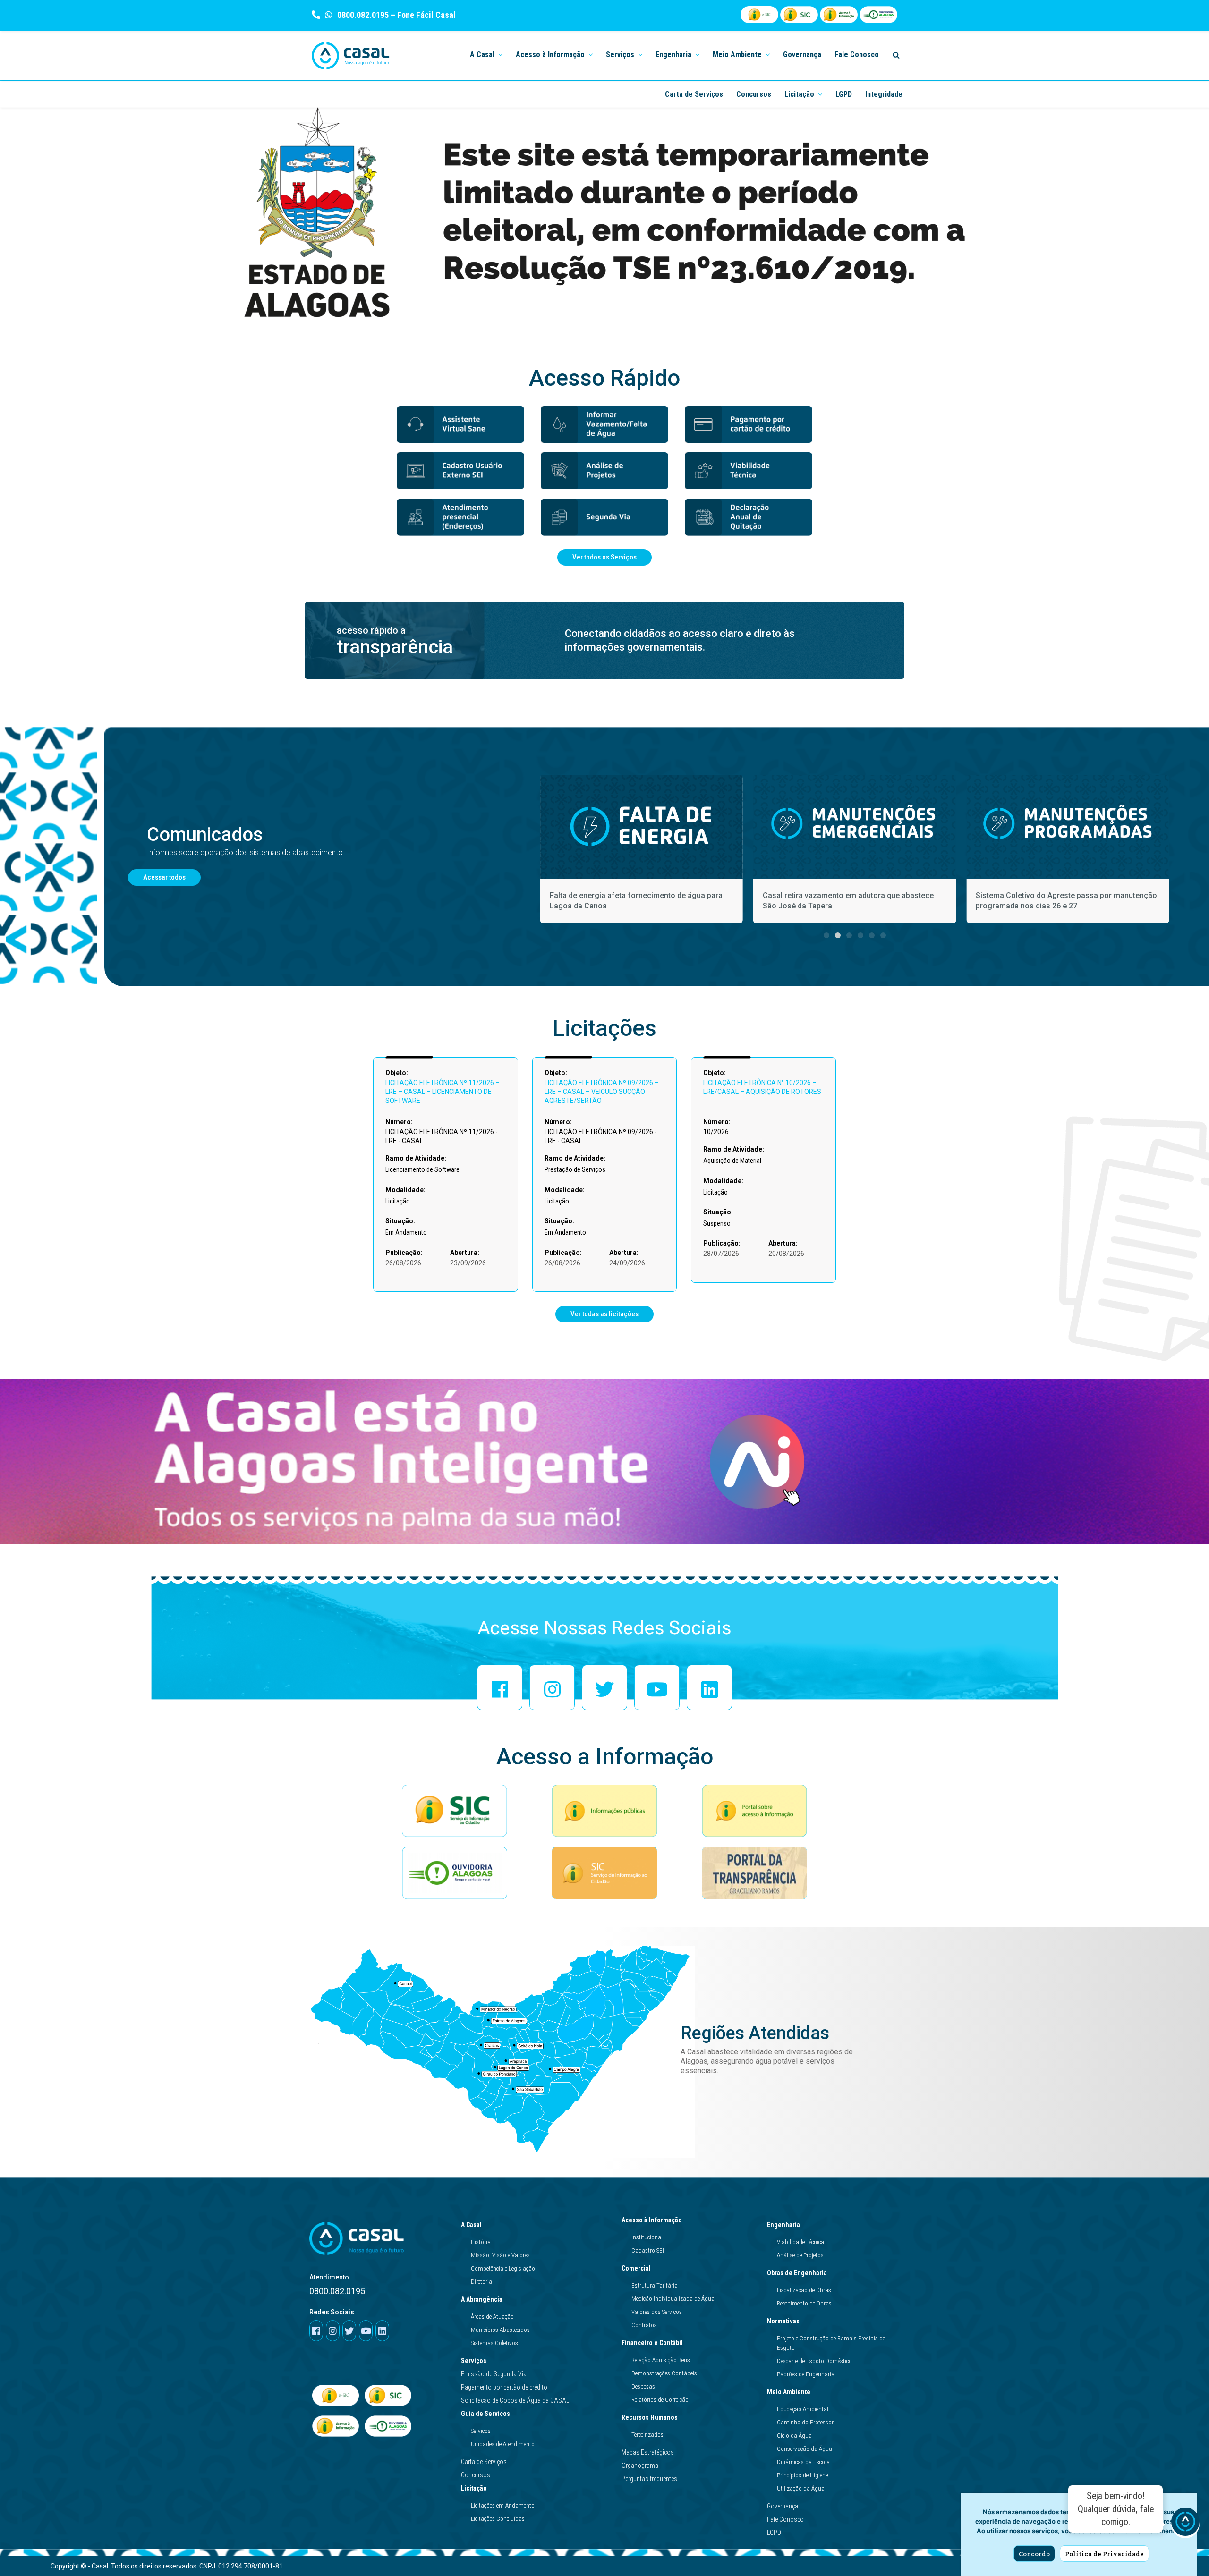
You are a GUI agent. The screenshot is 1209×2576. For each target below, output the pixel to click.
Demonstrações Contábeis (664, 2373)
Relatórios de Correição (660, 2400)
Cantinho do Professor (805, 2422)
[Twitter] (604, 1687)
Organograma (640, 2466)
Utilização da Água (801, 2488)
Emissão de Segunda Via (494, 2374)
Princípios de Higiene (802, 2475)
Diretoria (481, 2282)
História (481, 2242)
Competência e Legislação (503, 2268)
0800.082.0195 (362, 15)
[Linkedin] (709, 1687)
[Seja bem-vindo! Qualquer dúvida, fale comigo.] (1185, 2524)
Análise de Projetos (800, 2255)
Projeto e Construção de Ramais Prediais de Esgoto (831, 2343)
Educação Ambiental (803, 2409)
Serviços (474, 2361)
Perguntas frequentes (649, 2479)
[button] (500, 54)
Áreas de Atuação (492, 2317)
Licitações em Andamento (503, 2505)
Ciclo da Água (794, 2436)
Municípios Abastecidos (500, 2330)
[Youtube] (657, 1687)
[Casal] (351, 56)
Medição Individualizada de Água (673, 2299)
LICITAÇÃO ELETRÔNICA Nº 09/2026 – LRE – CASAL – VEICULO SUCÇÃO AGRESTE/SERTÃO (602, 1092)
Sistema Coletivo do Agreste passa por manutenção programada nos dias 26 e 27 (853, 901)
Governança (802, 55)
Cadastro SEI (648, 2250)
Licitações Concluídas (498, 2519)
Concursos (754, 94)
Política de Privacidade (1104, 2554)
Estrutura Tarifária (655, 2285)
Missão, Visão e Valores (500, 2255)
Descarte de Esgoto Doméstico (814, 2361)
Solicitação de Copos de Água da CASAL (515, 2400)
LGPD (844, 94)
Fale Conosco (857, 55)
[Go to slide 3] (849, 935)
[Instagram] (552, 1687)
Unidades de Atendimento (503, 2444)
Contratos (644, 2325)
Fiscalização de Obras (804, 2290)
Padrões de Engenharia (806, 2374)
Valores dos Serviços (657, 2312)
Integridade (884, 94)
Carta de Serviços (694, 94)
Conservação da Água (805, 2449)
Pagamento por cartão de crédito (504, 2387)
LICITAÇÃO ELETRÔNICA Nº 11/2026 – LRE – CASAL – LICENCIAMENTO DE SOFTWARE (443, 1092)
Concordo (1034, 2554)
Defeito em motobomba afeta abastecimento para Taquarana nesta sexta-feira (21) (1063, 901)
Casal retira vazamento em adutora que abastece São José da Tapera (635, 901)
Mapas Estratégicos (648, 2452)
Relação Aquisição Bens (661, 2360)
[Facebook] (500, 1687)
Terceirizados (647, 2435)
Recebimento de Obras (804, 2303)
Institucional (647, 2237)
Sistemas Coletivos (494, 2343)
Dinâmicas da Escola (803, 2462)
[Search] (896, 55)
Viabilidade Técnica (800, 2242)
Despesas (643, 2386)
